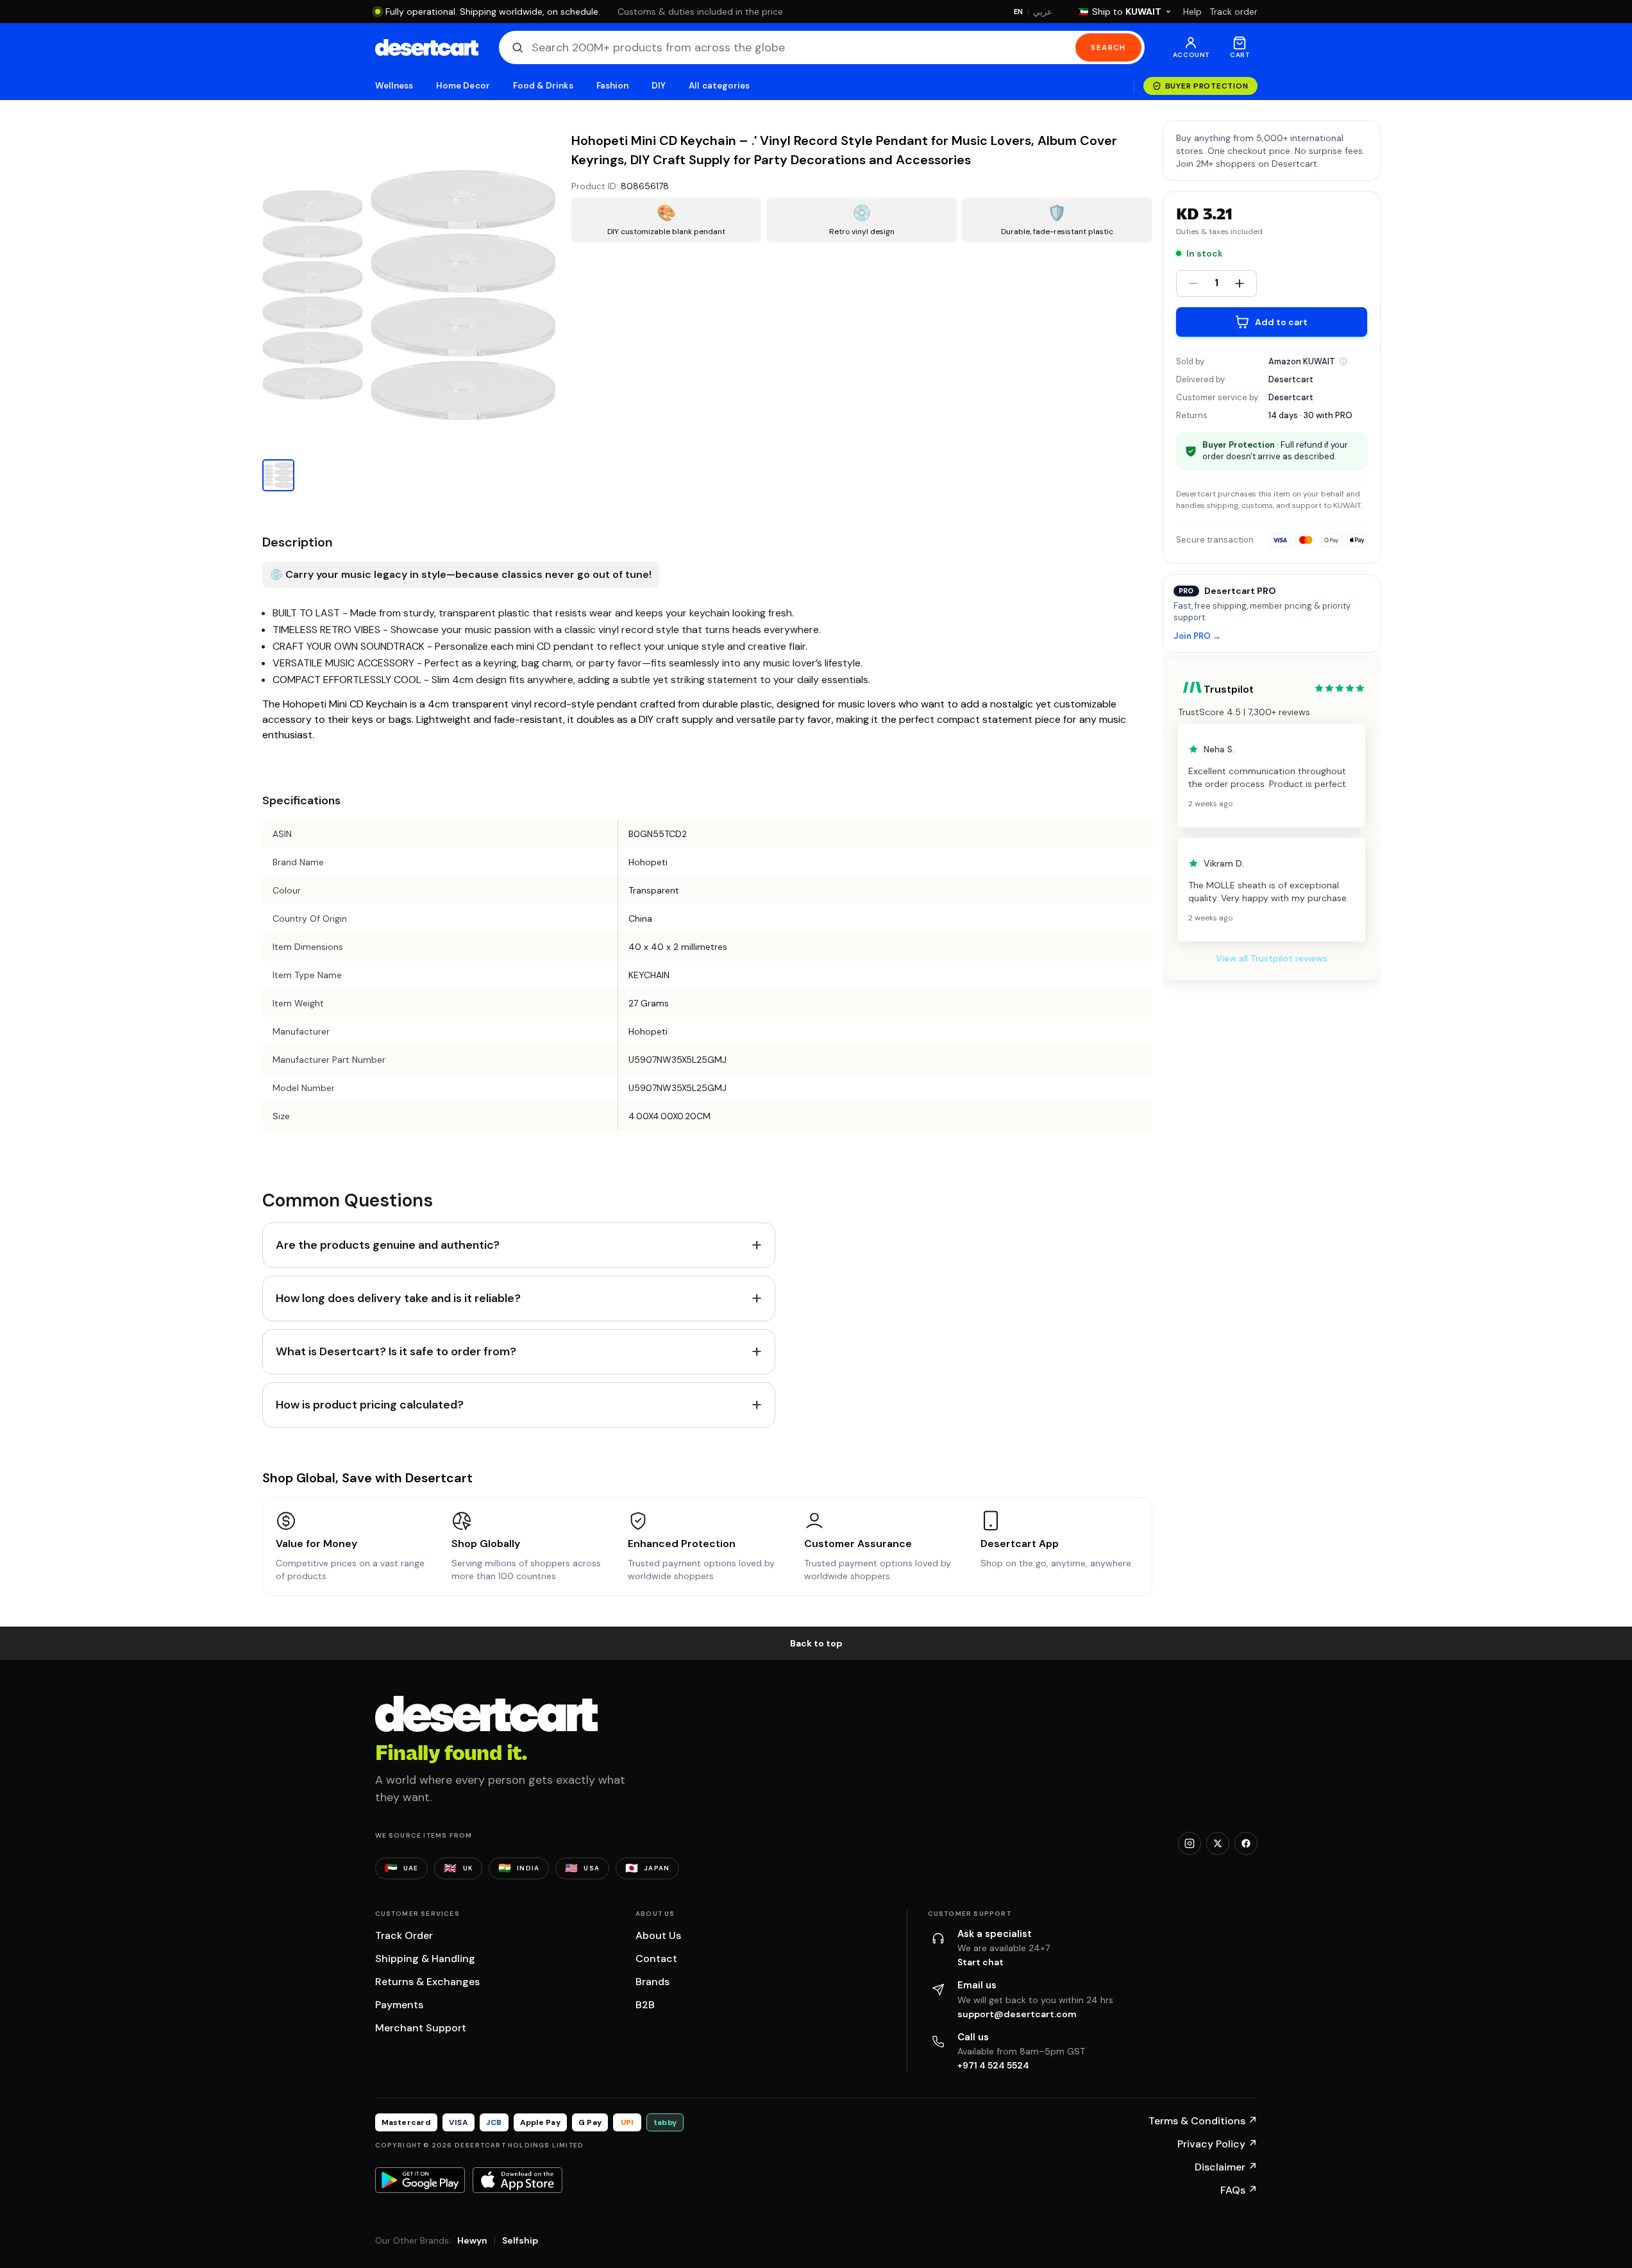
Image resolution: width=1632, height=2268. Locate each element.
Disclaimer (1226, 2167)
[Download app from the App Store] (517, 2180)
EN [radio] (1019, 12)
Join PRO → (1197, 637)
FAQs (1239, 2190)
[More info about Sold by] (1343, 361)
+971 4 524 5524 (993, 2065)
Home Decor (463, 86)
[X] (1218, 1843)
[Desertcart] (427, 47)
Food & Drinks (543, 86)
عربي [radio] (1043, 12)
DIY (659, 86)
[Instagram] (1190, 1843)
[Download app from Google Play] (420, 2180)
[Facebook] (1246, 1843)
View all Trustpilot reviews (1272, 958)
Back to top (816, 1643)
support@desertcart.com (1017, 2014)
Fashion (612, 86)
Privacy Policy (1217, 2144)
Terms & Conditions (1203, 2121)
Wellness (394, 86)
